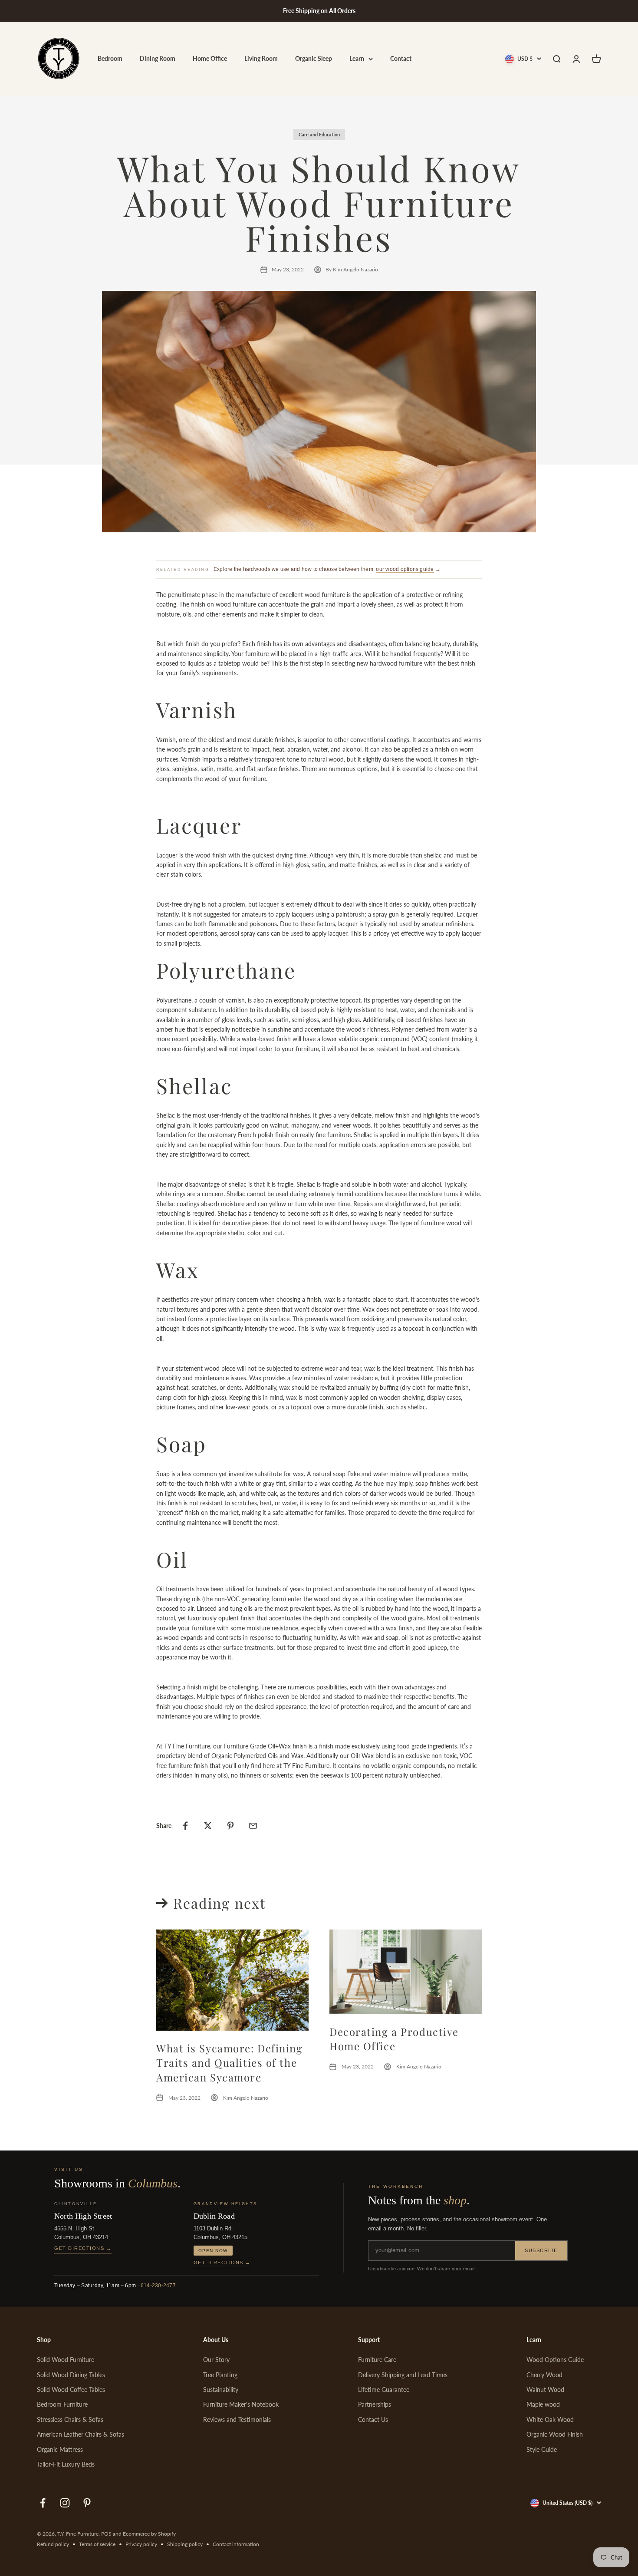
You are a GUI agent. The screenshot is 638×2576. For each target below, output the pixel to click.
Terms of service (97, 2544)
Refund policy (53, 2544)
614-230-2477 (158, 2286)
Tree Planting (220, 2375)
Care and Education (319, 134)
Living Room (261, 59)
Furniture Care (377, 2360)
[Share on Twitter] (208, 1826)
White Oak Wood (550, 2419)
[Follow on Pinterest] (87, 2503)
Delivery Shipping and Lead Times (403, 2375)
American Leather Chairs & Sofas (81, 2434)
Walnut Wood (545, 2390)
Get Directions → (83, 2248)
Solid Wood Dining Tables (71, 2375)
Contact (401, 59)
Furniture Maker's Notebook (241, 2404)
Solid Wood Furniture (66, 2360)
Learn (357, 59)
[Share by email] (253, 1826)
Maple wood (543, 2404)
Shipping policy (185, 2544)
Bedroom (110, 59)
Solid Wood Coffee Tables (71, 2390)
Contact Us (373, 2419)
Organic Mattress (60, 2449)
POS (106, 2534)
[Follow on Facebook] (43, 2503)
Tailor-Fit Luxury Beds (66, 2464)
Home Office (210, 59)
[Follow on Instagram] (65, 2503)
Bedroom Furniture (62, 2404)
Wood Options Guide (555, 2360)
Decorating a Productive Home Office (394, 2039)
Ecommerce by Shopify (149, 2534)
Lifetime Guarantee (384, 2390)
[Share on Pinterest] (230, 1826)
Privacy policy (141, 2544)
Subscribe (541, 2250)
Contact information (236, 2544)
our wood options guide (405, 569)
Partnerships (375, 2404)
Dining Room (158, 59)
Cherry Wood (544, 2375)
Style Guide (542, 2449)
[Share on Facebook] (185, 1826)
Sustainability (221, 2390)
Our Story (216, 2360)
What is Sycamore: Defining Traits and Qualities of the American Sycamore (230, 2063)
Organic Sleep (314, 59)
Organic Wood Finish (555, 2434)
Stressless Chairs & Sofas (70, 2419)
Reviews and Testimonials (237, 2419)
